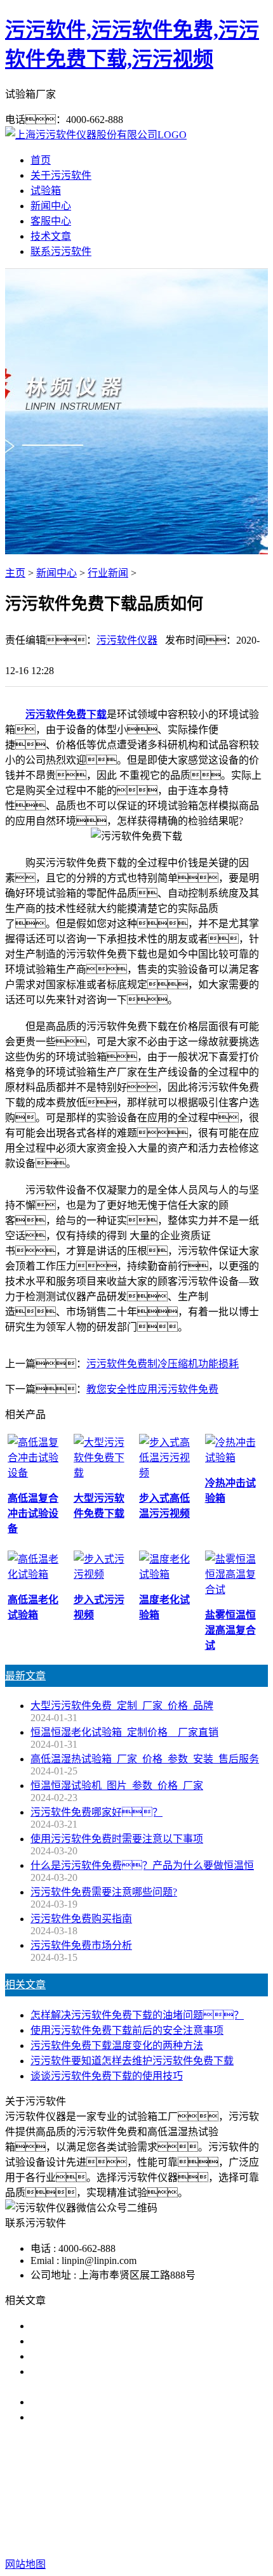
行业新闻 (108, 573)
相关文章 (25, 1985)
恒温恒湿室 (136, 2498)
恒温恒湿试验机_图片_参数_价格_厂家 (117, 1786)
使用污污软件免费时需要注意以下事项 (117, 1839)
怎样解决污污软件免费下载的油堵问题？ (137, 2015)
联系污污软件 (61, 251)
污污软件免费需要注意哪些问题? (104, 1892)
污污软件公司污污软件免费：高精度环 (132, 2341)
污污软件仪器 (127, 640)
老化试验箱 (236, 2483)
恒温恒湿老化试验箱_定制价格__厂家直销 (124, 1732)
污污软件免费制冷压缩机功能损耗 (163, 1364)
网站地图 (69, 2539)
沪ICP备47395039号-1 (220, 2539)
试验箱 (46, 191)
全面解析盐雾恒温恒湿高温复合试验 (112, 2402)
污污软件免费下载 (66, 714)
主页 (15, 573)
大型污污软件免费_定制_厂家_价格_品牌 (122, 1706)
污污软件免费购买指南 (81, 1919)
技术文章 (51, 236)
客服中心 (51, 221)
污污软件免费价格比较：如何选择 (132, 2417)
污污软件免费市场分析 (81, 1945)
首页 (41, 160)
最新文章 (25, 1676)
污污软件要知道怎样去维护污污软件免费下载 (132, 2061)
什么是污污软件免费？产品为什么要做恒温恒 (142, 1865)
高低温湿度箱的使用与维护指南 (102, 2326)
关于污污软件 (61, 175)
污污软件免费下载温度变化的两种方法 (117, 2046)
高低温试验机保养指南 (81, 2356)
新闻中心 (51, 206)
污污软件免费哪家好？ (97, 1812)
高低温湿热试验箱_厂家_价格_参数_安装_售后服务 (145, 1759)
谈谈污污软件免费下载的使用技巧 (107, 2076)
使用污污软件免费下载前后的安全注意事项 (127, 2030)
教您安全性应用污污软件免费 (152, 1389)
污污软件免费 (81, 2483)
